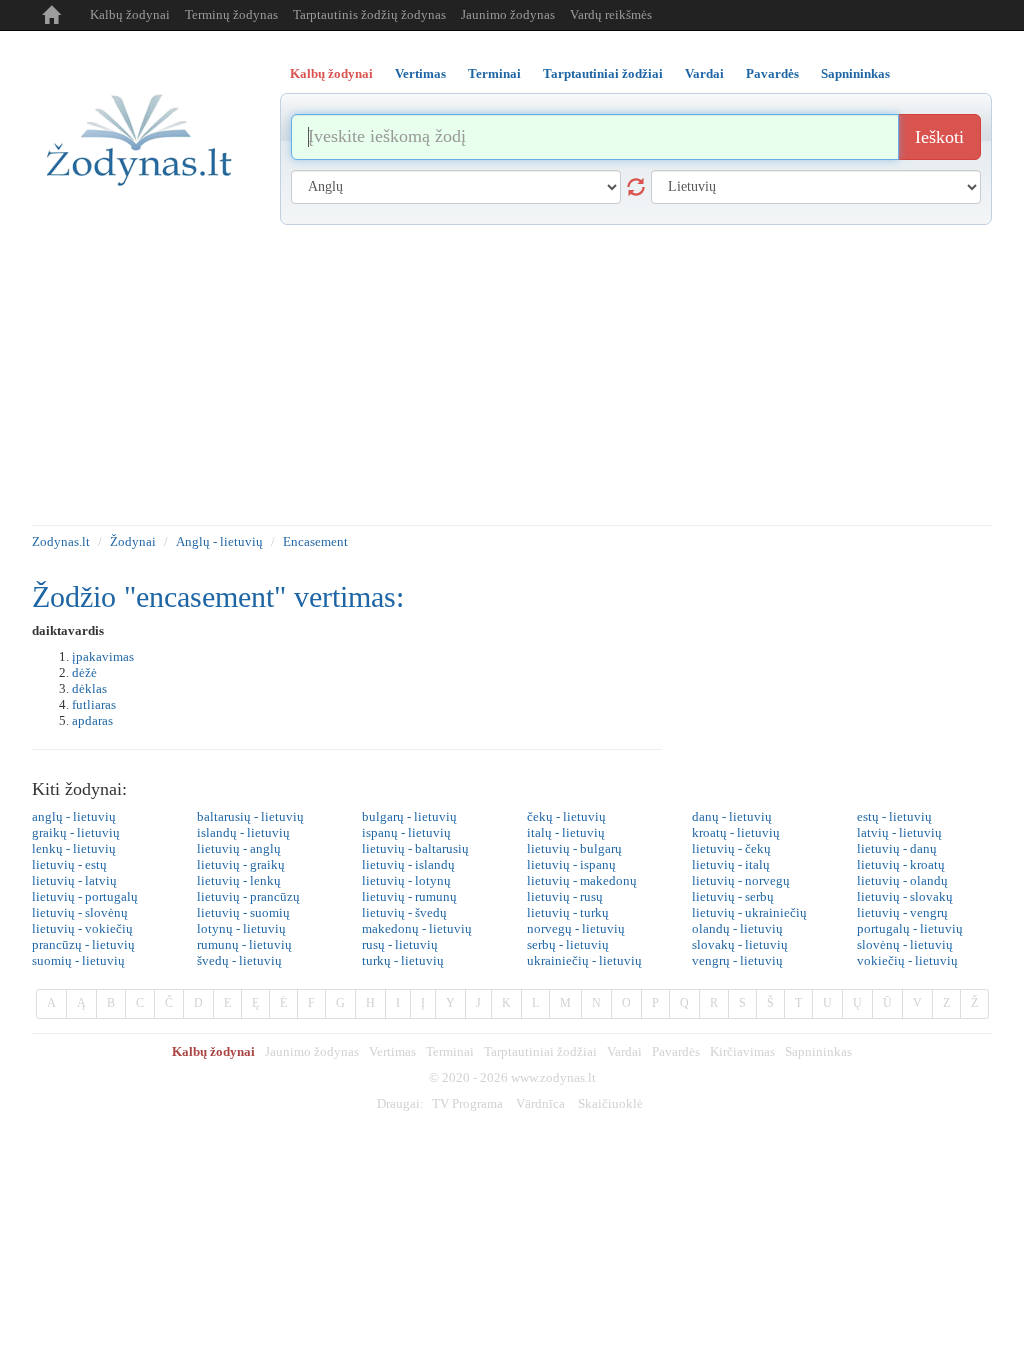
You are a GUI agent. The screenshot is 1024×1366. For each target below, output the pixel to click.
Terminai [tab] (494, 73)
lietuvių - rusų (565, 896)
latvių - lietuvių (899, 832)
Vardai (624, 1051)
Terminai (450, 1051)
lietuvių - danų (897, 848)
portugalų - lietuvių (910, 928)
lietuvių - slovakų (905, 896)
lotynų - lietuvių (241, 928)
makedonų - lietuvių (417, 928)
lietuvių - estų (69, 864)
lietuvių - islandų (408, 864)
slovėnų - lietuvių (905, 944)
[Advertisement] (512, 375)
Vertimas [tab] (420, 73)
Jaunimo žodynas (508, 14)
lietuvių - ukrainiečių (749, 912)
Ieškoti (939, 137)
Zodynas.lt (61, 541)
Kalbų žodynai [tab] (331, 73)
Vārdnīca (540, 1103)
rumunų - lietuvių (244, 944)
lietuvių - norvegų (741, 880)
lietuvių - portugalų (85, 896)
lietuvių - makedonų (582, 880)
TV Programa (467, 1103)
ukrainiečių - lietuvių (584, 960)
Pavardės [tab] (772, 73)
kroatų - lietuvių (736, 832)
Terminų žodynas (231, 14)
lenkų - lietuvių (74, 848)
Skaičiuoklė (610, 1103)
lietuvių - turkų (568, 912)
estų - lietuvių (894, 816)
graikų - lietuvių (76, 832)
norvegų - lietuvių (576, 928)
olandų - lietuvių (737, 928)
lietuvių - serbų (733, 896)
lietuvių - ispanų (571, 864)
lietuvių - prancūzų (248, 896)
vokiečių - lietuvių (907, 960)
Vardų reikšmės (611, 14)
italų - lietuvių (566, 832)
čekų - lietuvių (566, 816)
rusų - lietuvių (400, 944)
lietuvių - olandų (902, 880)
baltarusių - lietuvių (250, 816)
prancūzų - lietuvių (83, 944)
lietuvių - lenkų (239, 880)
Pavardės (676, 1051)
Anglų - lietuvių (219, 541)
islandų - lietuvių (243, 832)
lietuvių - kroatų (901, 864)
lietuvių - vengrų (902, 912)
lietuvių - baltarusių (415, 848)
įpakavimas (103, 656)
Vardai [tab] (704, 73)
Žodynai (133, 541)
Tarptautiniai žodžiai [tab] (603, 73)
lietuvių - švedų (404, 912)
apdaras (92, 720)
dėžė (84, 672)
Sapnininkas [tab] (855, 73)
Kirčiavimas (742, 1051)
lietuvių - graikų (241, 864)
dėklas (89, 688)
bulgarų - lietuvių (409, 816)
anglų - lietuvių (74, 816)
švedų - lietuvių (239, 960)
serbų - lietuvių (568, 944)
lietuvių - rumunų (409, 896)
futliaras (94, 704)
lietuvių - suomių (243, 912)
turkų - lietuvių (403, 960)
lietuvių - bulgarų (574, 848)
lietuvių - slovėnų (80, 912)
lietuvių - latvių (74, 880)
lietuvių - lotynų (406, 880)
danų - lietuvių (732, 816)
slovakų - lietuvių (740, 944)
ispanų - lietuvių (406, 832)
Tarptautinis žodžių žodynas (369, 14)
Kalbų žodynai (130, 14)
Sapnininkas (818, 1051)
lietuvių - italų (731, 864)
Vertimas (392, 1051)
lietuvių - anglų (239, 848)
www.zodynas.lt (553, 1077)
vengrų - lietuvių (737, 960)
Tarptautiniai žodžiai (540, 1051)
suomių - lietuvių (78, 960)
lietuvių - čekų (731, 848)
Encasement (315, 541)
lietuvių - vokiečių (82, 928)
